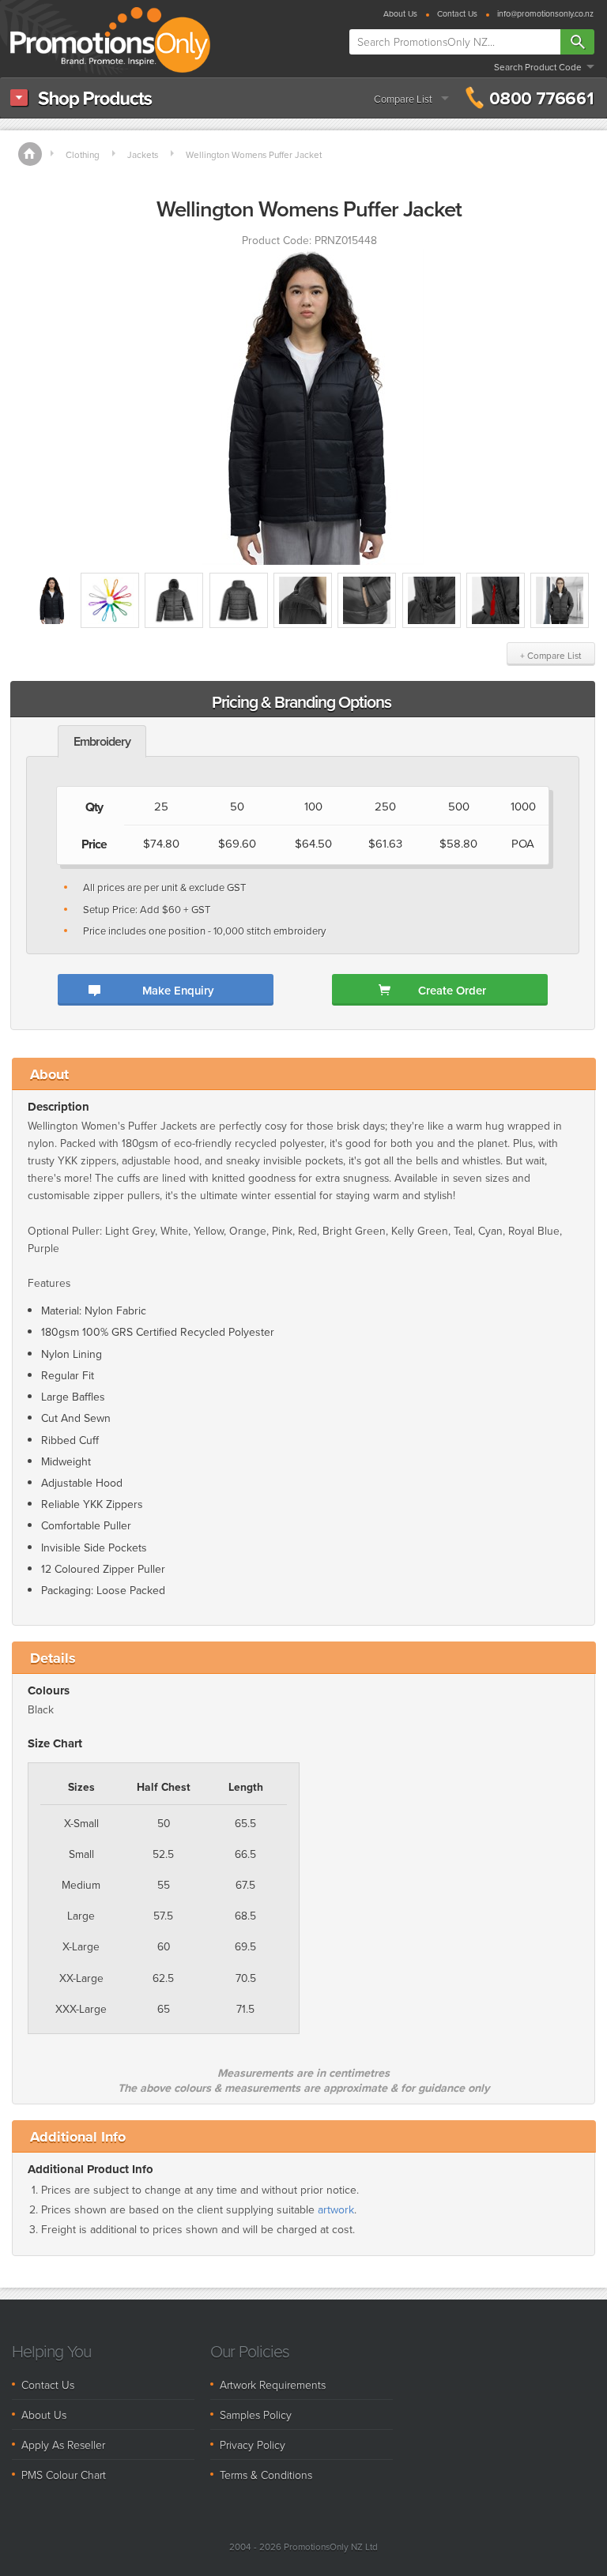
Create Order (452, 990)
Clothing (83, 155)
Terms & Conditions (266, 2474)
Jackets (143, 155)
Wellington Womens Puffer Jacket (254, 155)
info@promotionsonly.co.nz (545, 15)
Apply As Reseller (63, 2444)
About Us (400, 15)
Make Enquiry (178, 990)
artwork (336, 2210)
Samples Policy (256, 2414)
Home (30, 154)
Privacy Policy (253, 2444)
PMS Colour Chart (64, 2474)
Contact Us (457, 15)
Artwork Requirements (273, 2384)
